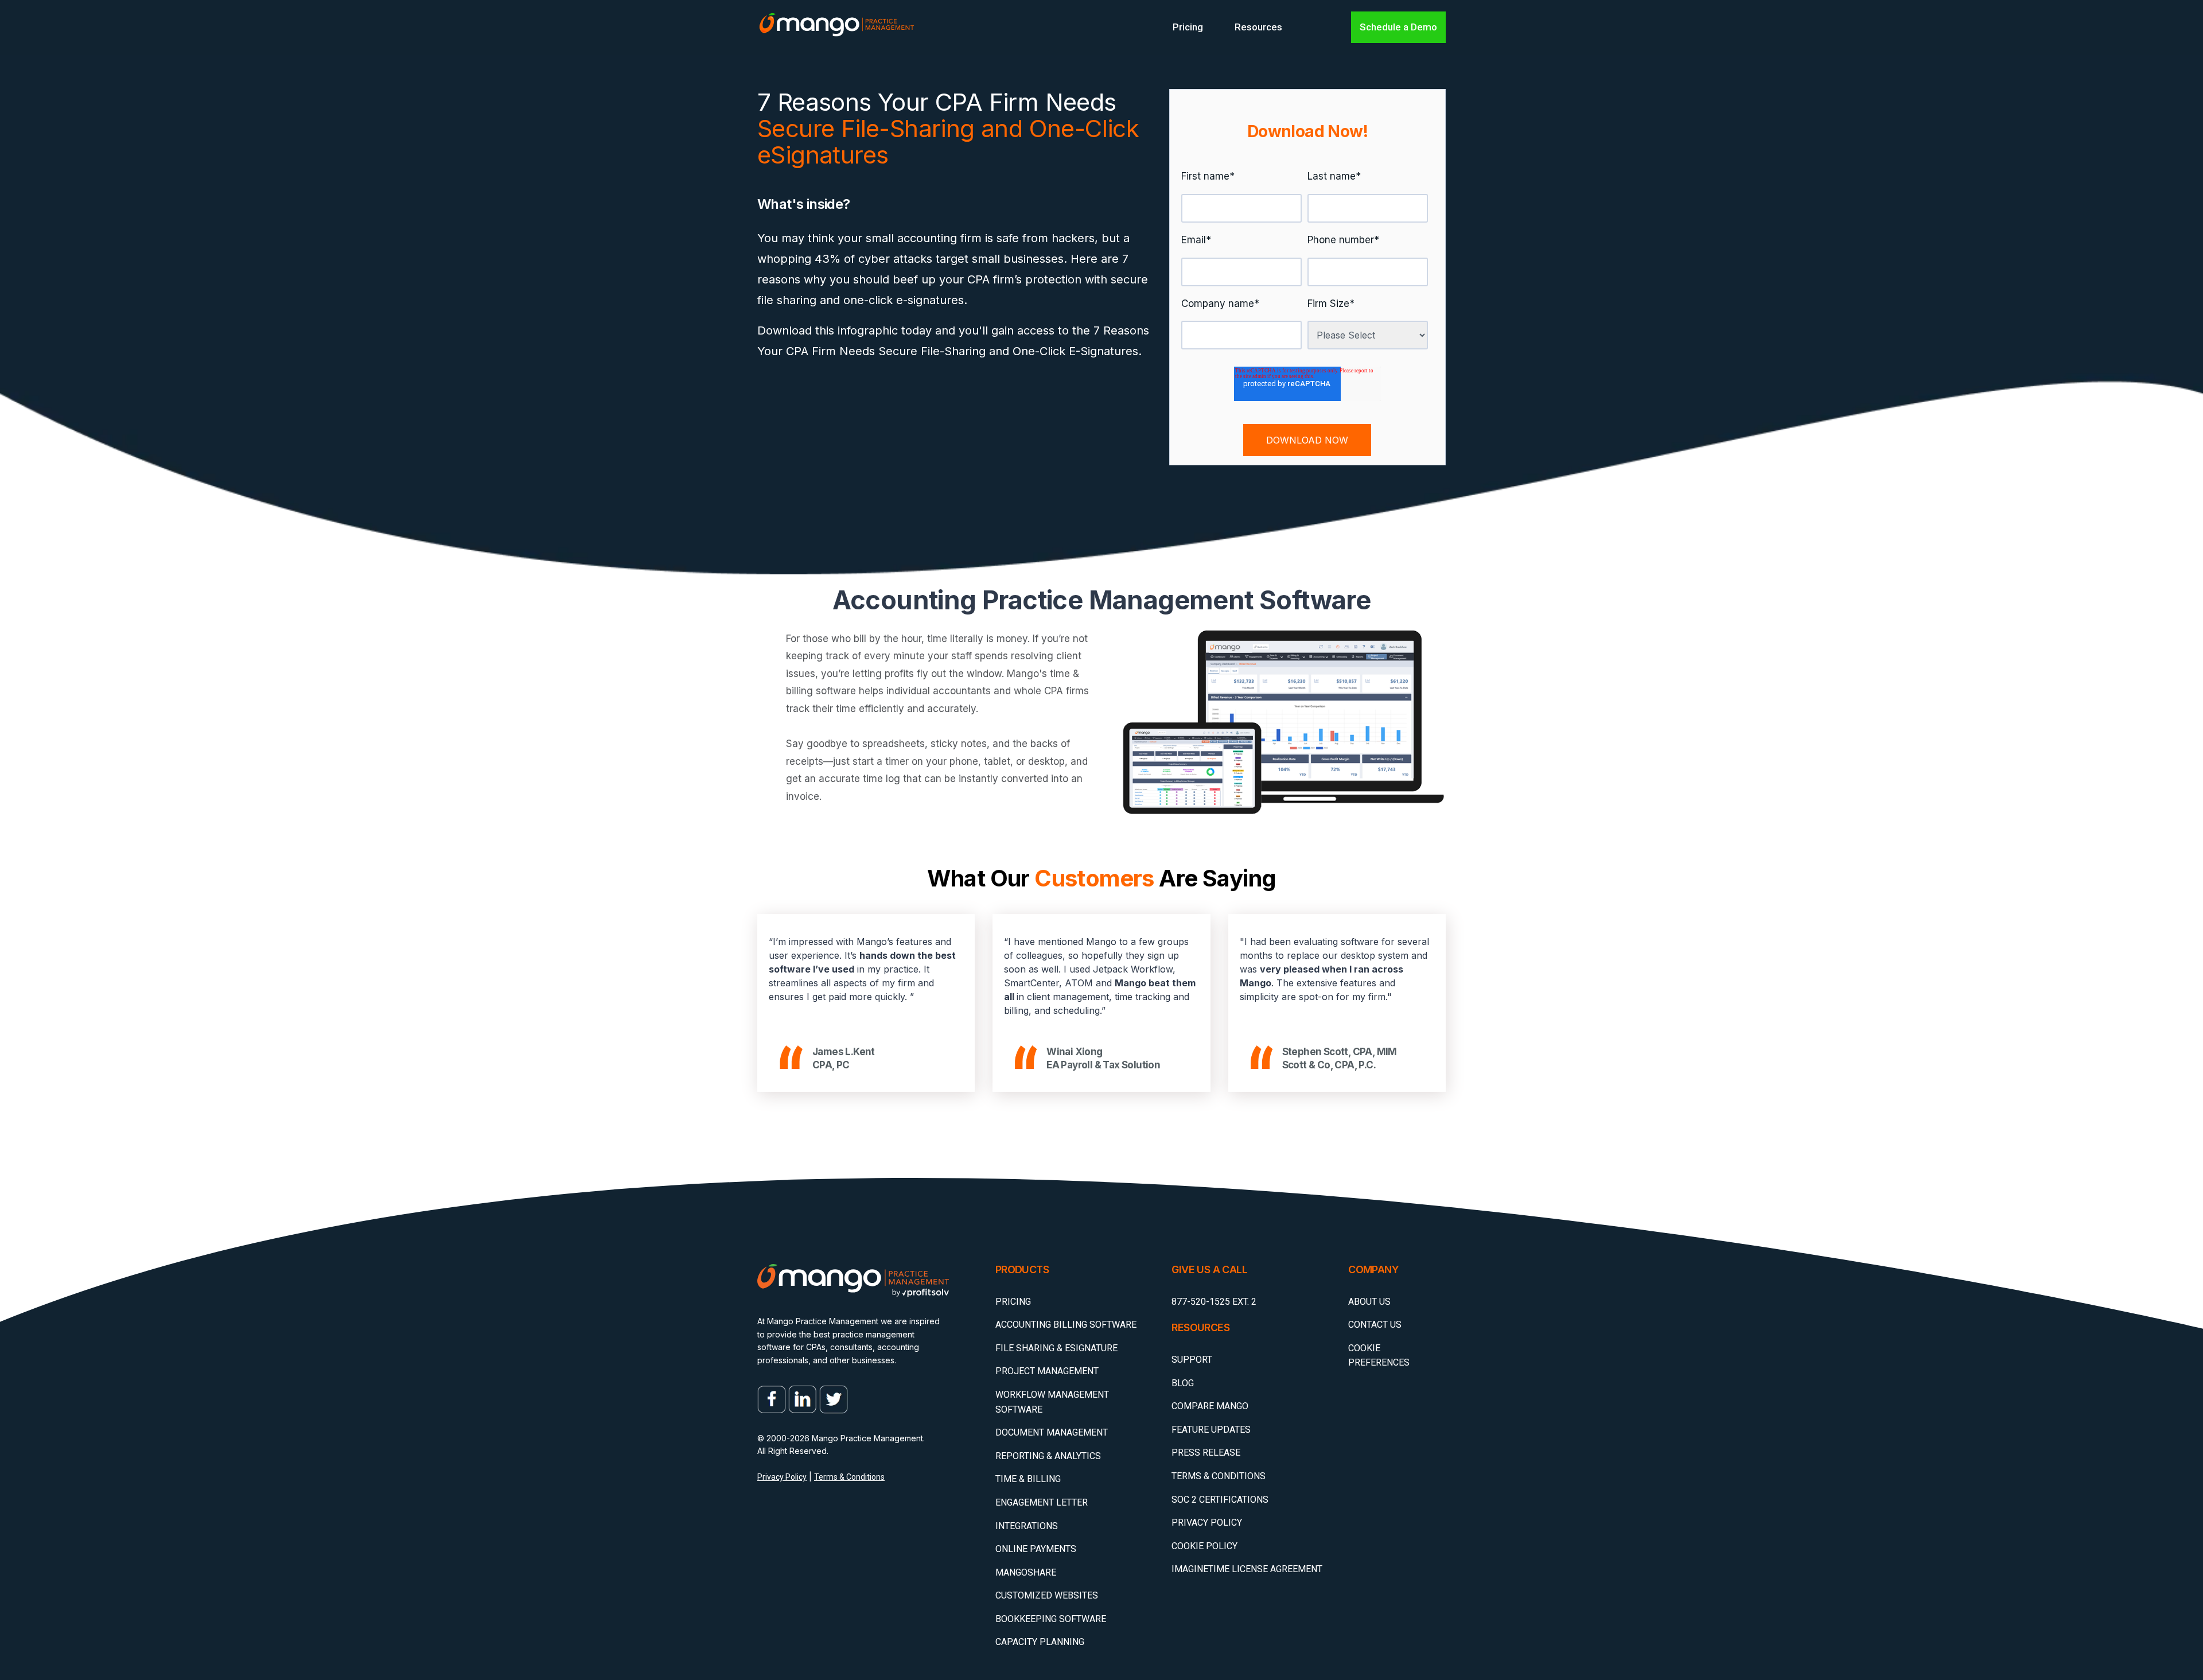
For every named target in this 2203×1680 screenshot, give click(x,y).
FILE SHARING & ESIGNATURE (1056, 1348)
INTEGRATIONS (1027, 1526)
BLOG (1183, 1383)
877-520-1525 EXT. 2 (1214, 1302)
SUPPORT (1192, 1360)
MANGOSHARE (1026, 1572)
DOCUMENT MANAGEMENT (1052, 1432)
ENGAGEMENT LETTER (1042, 1502)
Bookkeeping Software (1051, 1619)
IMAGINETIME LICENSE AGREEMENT (1247, 1569)
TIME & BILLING (1028, 1479)
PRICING (1013, 1302)
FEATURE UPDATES (1211, 1430)
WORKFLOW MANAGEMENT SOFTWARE (1052, 1402)
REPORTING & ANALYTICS (1048, 1456)
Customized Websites (1047, 1595)
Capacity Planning (1040, 1642)
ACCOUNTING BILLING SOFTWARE (1066, 1325)
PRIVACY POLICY (1207, 1522)
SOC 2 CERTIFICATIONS (1220, 1500)
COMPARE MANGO (1210, 1406)
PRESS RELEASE (1206, 1452)
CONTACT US (1375, 1325)
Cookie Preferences (1379, 1356)
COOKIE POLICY (1204, 1546)
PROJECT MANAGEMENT (1047, 1371)
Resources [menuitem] (1258, 27)
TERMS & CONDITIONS (1219, 1476)
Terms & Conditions (849, 1477)
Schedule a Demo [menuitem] (1398, 27)
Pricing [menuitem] (1188, 27)
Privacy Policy (782, 1477)
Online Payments (1036, 1549)
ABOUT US (1369, 1302)
